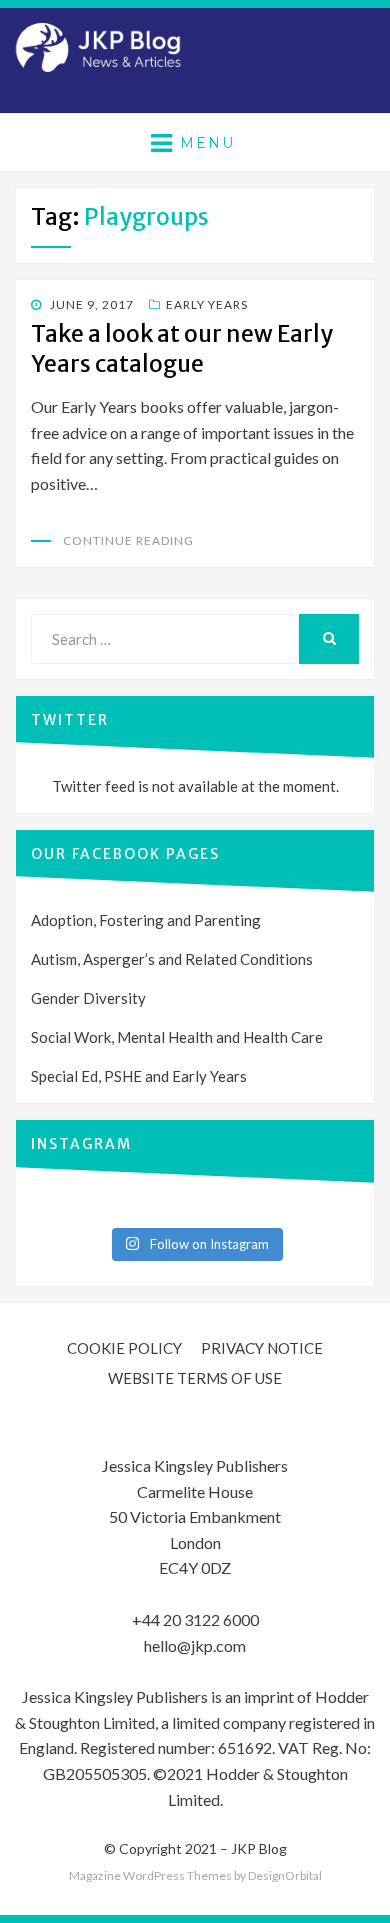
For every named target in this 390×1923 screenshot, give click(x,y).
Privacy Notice (262, 1348)
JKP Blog (259, 1848)
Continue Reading (128, 540)
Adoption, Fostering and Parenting (146, 920)
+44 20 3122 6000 (195, 1619)
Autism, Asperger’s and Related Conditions (172, 959)
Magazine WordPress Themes (150, 1875)
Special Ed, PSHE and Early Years (139, 1076)
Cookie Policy (124, 1348)
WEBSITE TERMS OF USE (195, 1378)
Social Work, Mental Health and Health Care (177, 1037)
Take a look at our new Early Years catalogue (182, 348)
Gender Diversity (88, 998)
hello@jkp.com (195, 1645)
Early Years (207, 304)
